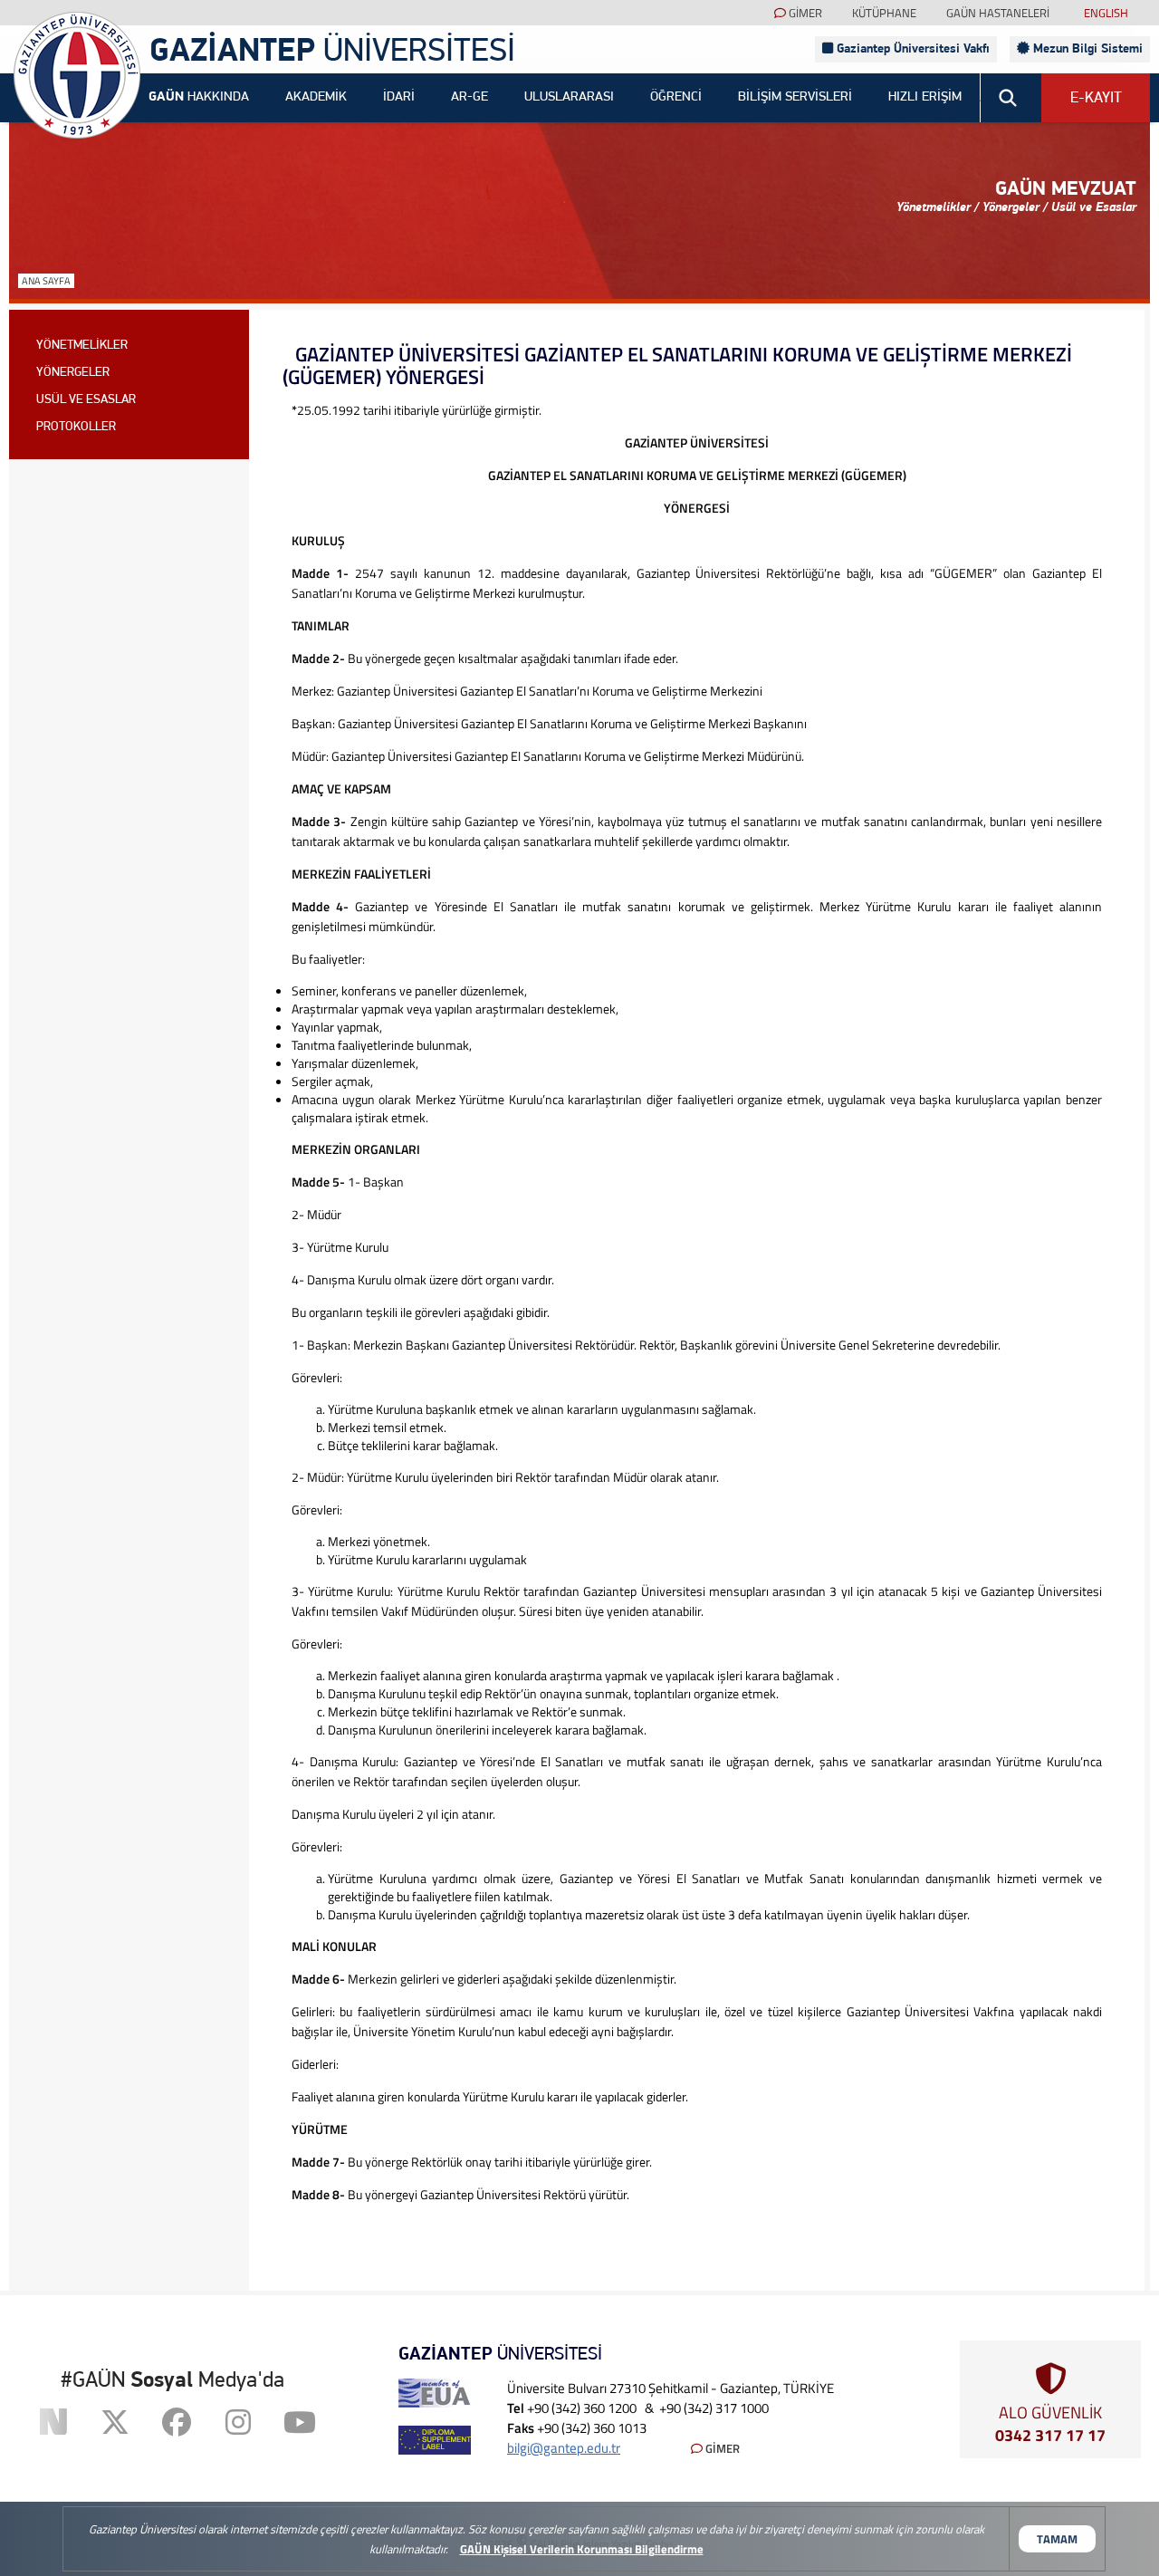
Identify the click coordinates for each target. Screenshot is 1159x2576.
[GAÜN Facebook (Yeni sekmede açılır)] (177, 2422)
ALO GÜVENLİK (1050, 2422)
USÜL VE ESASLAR (86, 400)
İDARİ (399, 97)
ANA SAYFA (46, 281)
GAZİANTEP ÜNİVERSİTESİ (77, 75)
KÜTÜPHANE (884, 13)
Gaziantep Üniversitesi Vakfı (911, 49)
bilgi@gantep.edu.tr (564, 2448)
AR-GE (469, 97)
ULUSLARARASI (569, 97)
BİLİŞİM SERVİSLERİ (795, 97)
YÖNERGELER (73, 373)
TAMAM (1057, 2539)
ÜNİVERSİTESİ (332, 53)
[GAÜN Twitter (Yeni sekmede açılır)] (115, 2422)
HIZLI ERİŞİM (925, 97)
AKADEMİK (316, 97)
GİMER (804, 13)
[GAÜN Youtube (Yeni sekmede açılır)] (300, 2422)
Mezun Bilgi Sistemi (1086, 49)
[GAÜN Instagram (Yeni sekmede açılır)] (238, 2422)
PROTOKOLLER (76, 427)
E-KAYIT (1096, 98)
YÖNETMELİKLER (82, 346)
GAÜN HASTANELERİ (998, 13)
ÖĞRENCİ (676, 97)
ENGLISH (1106, 13)
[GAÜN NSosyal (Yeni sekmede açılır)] (53, 2422)
